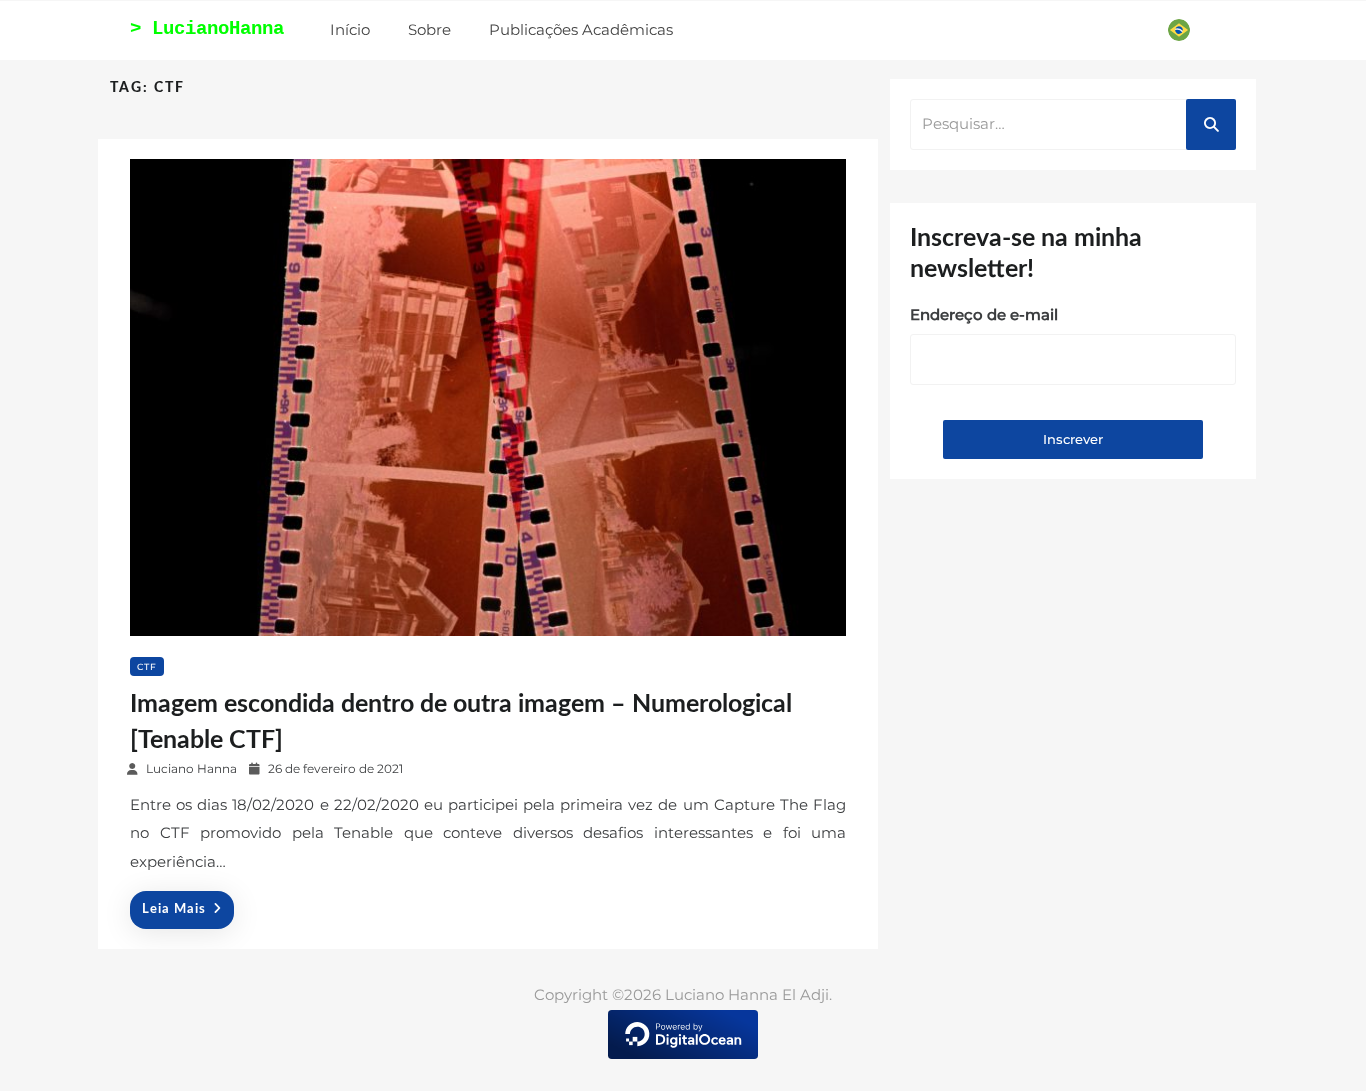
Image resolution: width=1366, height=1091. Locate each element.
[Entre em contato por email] (1141, 29)
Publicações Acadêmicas (581, 29)
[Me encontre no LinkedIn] (1067, 29)
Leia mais (174, 909)
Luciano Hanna (191, 768)
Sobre (429, 29)
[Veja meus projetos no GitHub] (1103, 29)
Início (350, 29)
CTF (147, 666)
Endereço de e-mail (984, 314)
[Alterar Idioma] (1179, 30)
